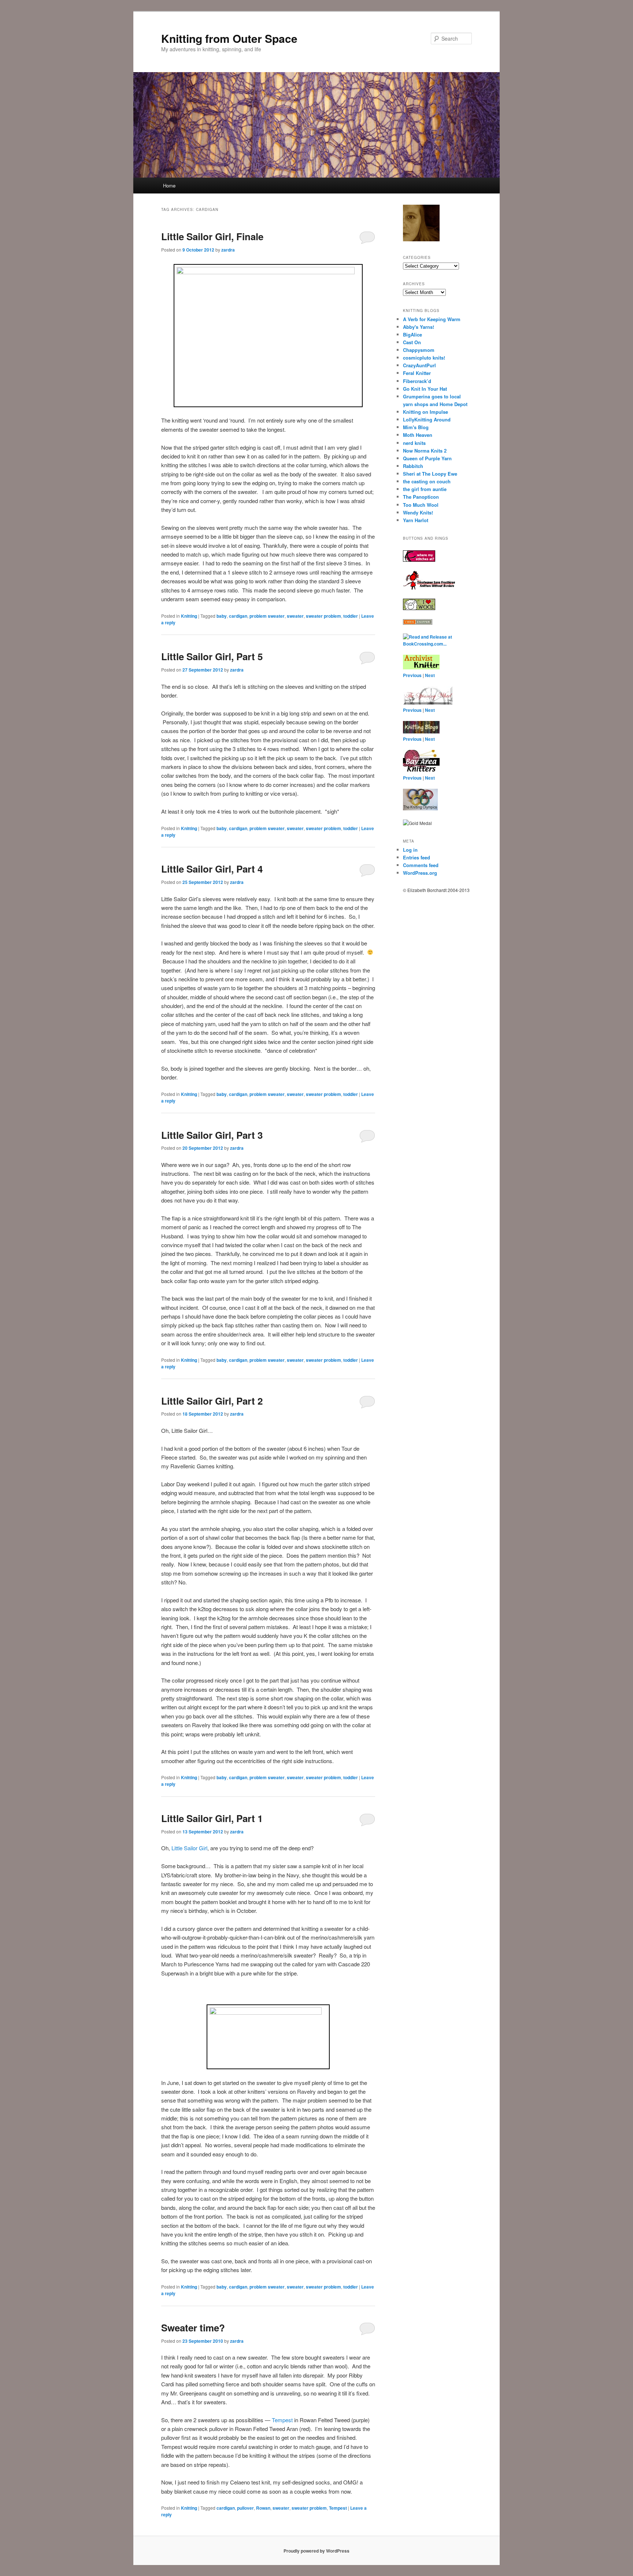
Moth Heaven (418, 435)
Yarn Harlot (416, 520)
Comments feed (421, 865)
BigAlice (412, 334)
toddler (351, 616)
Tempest (282, 2420)
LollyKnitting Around (427, 419)
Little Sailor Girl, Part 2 (212, 1401)
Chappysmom (419, 350)
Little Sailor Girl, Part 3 (212, 1135)
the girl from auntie (425, 489)
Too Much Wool (421, 505)
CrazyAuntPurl (419, 365)
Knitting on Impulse (425, 412)
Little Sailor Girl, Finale (212, 236)
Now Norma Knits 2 (425, 451)
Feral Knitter (417, 373)
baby (222, 616)
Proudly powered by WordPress (316, 2551)
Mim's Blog (416, 427)
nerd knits (414, 443)
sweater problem (323, 616)
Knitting (189, 616)
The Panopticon (421, 497)
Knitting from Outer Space (229, 38)
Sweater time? (193, 2328)
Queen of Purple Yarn (427, 458)
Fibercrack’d (417, 381)
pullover (245, 2508)
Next (430, 675)
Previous (412, 675)
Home (169, 185)
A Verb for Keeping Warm (432, 319)
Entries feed (417, 857)
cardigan (238, 616)
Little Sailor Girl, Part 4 (212, 869)
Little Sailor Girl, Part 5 (212, 656)
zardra (228, 250)
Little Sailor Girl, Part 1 (212, 1818)
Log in (410, 850)
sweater (295, 616)
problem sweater (267, 616)
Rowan (263, 2508)
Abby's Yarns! (419, 327)
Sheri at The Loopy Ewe (430, 474)
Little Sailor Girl (189, 1848)
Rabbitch (413, 466)
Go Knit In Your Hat (425, 389)
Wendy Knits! (418, 512)
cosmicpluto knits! (424, 358)
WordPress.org (420, 873)
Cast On (412, 342)
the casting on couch (427, 481)
